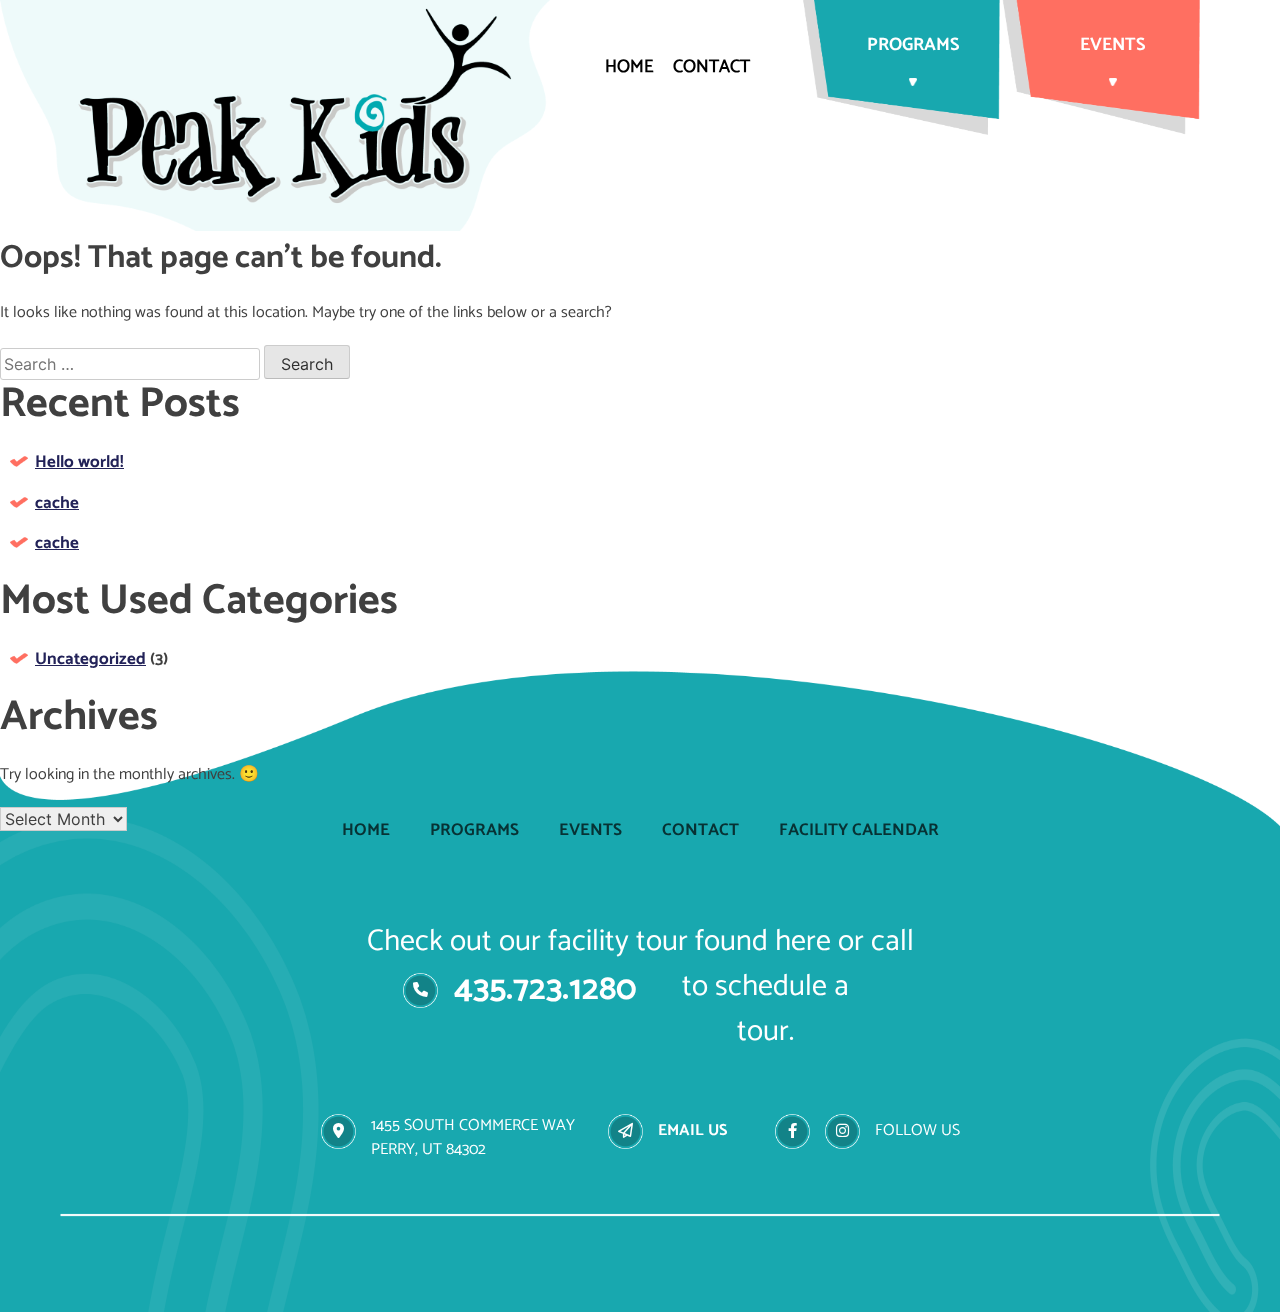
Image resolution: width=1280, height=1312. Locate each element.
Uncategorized (90, 659)
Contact (711, 67)
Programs (913, 45)
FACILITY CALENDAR (859, 830)
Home (629, 67)
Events (1112, 45)
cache (57, 503)
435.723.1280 (545, 989)
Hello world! (79, 462)
